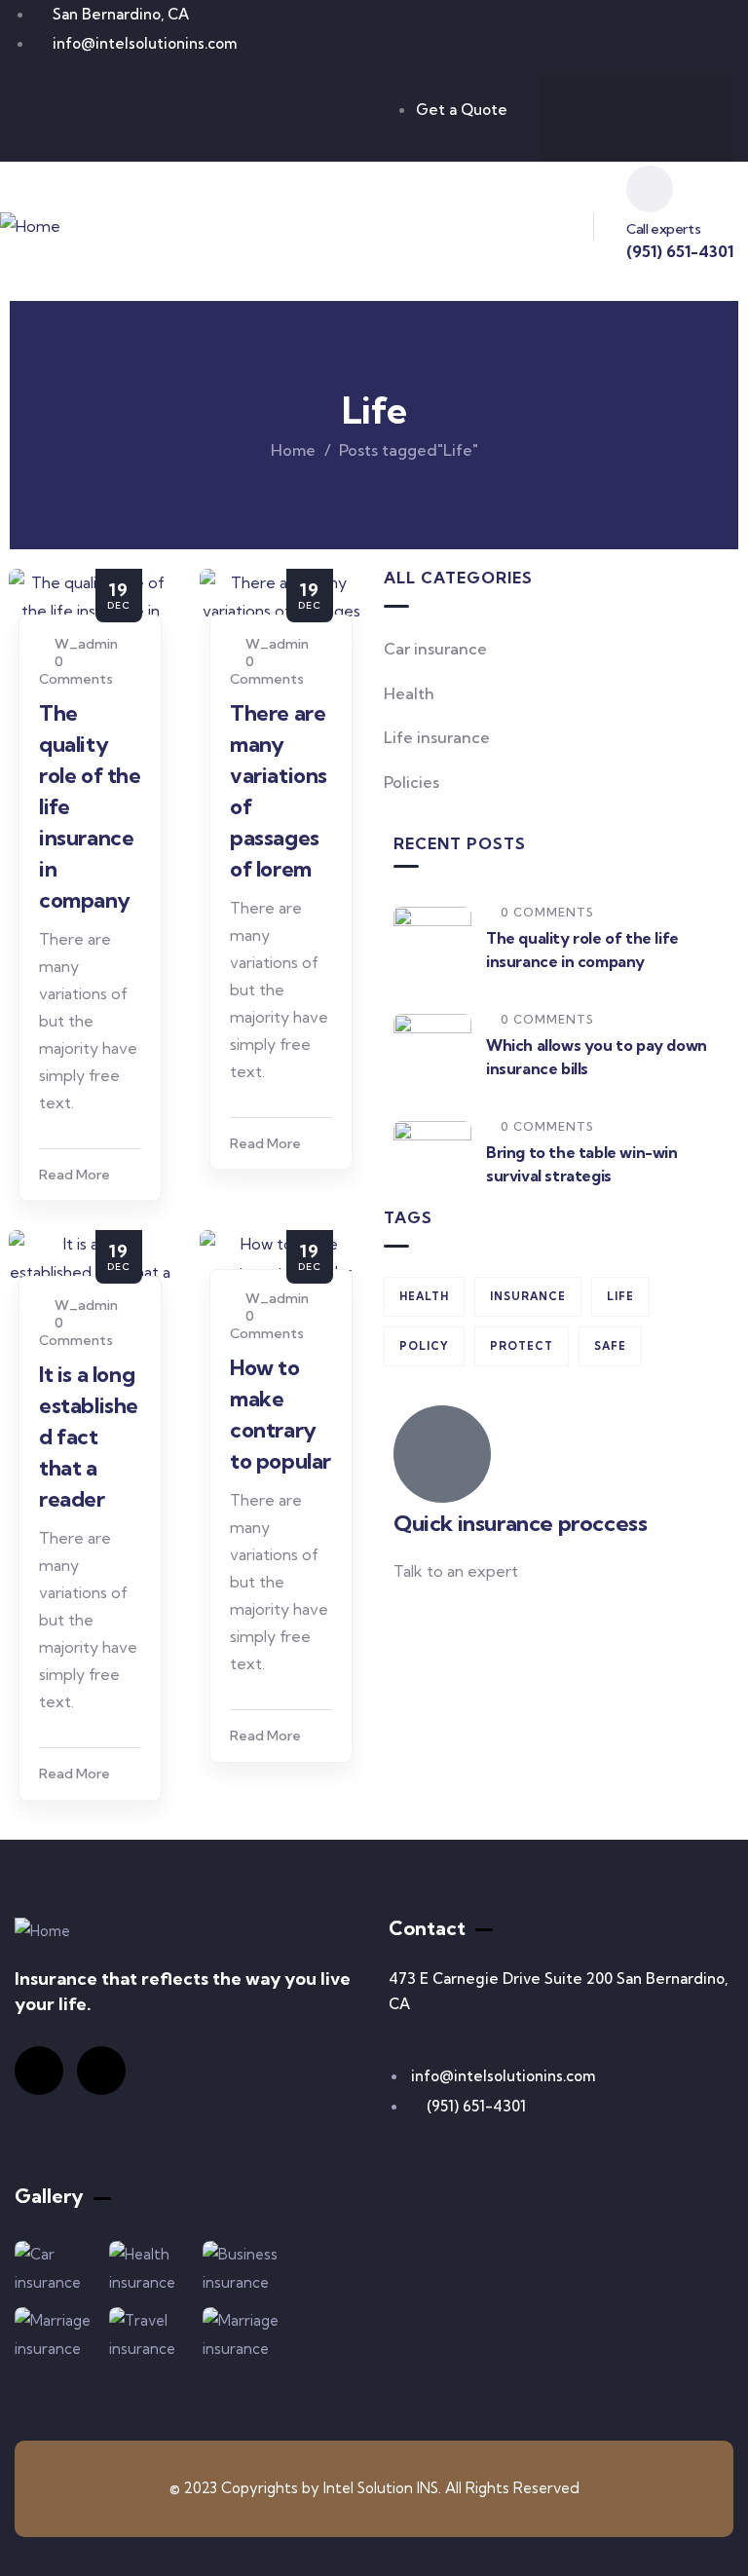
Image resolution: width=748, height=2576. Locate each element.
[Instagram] (675, 114)
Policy (424, 1346)
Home (293, 450)
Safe (610, 1346)
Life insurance (437, 737)
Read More (75, 1175)
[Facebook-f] (598, 114)
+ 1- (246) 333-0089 (464, 1619)
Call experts (663, 229)
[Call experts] (650, 189)
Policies (411, 782)
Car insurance (435, 649)
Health (409, 693)
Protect (522, 1346)
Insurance (528, 1296)
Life (620, 1296)
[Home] (30, 226)
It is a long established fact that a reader (89, 1437)
